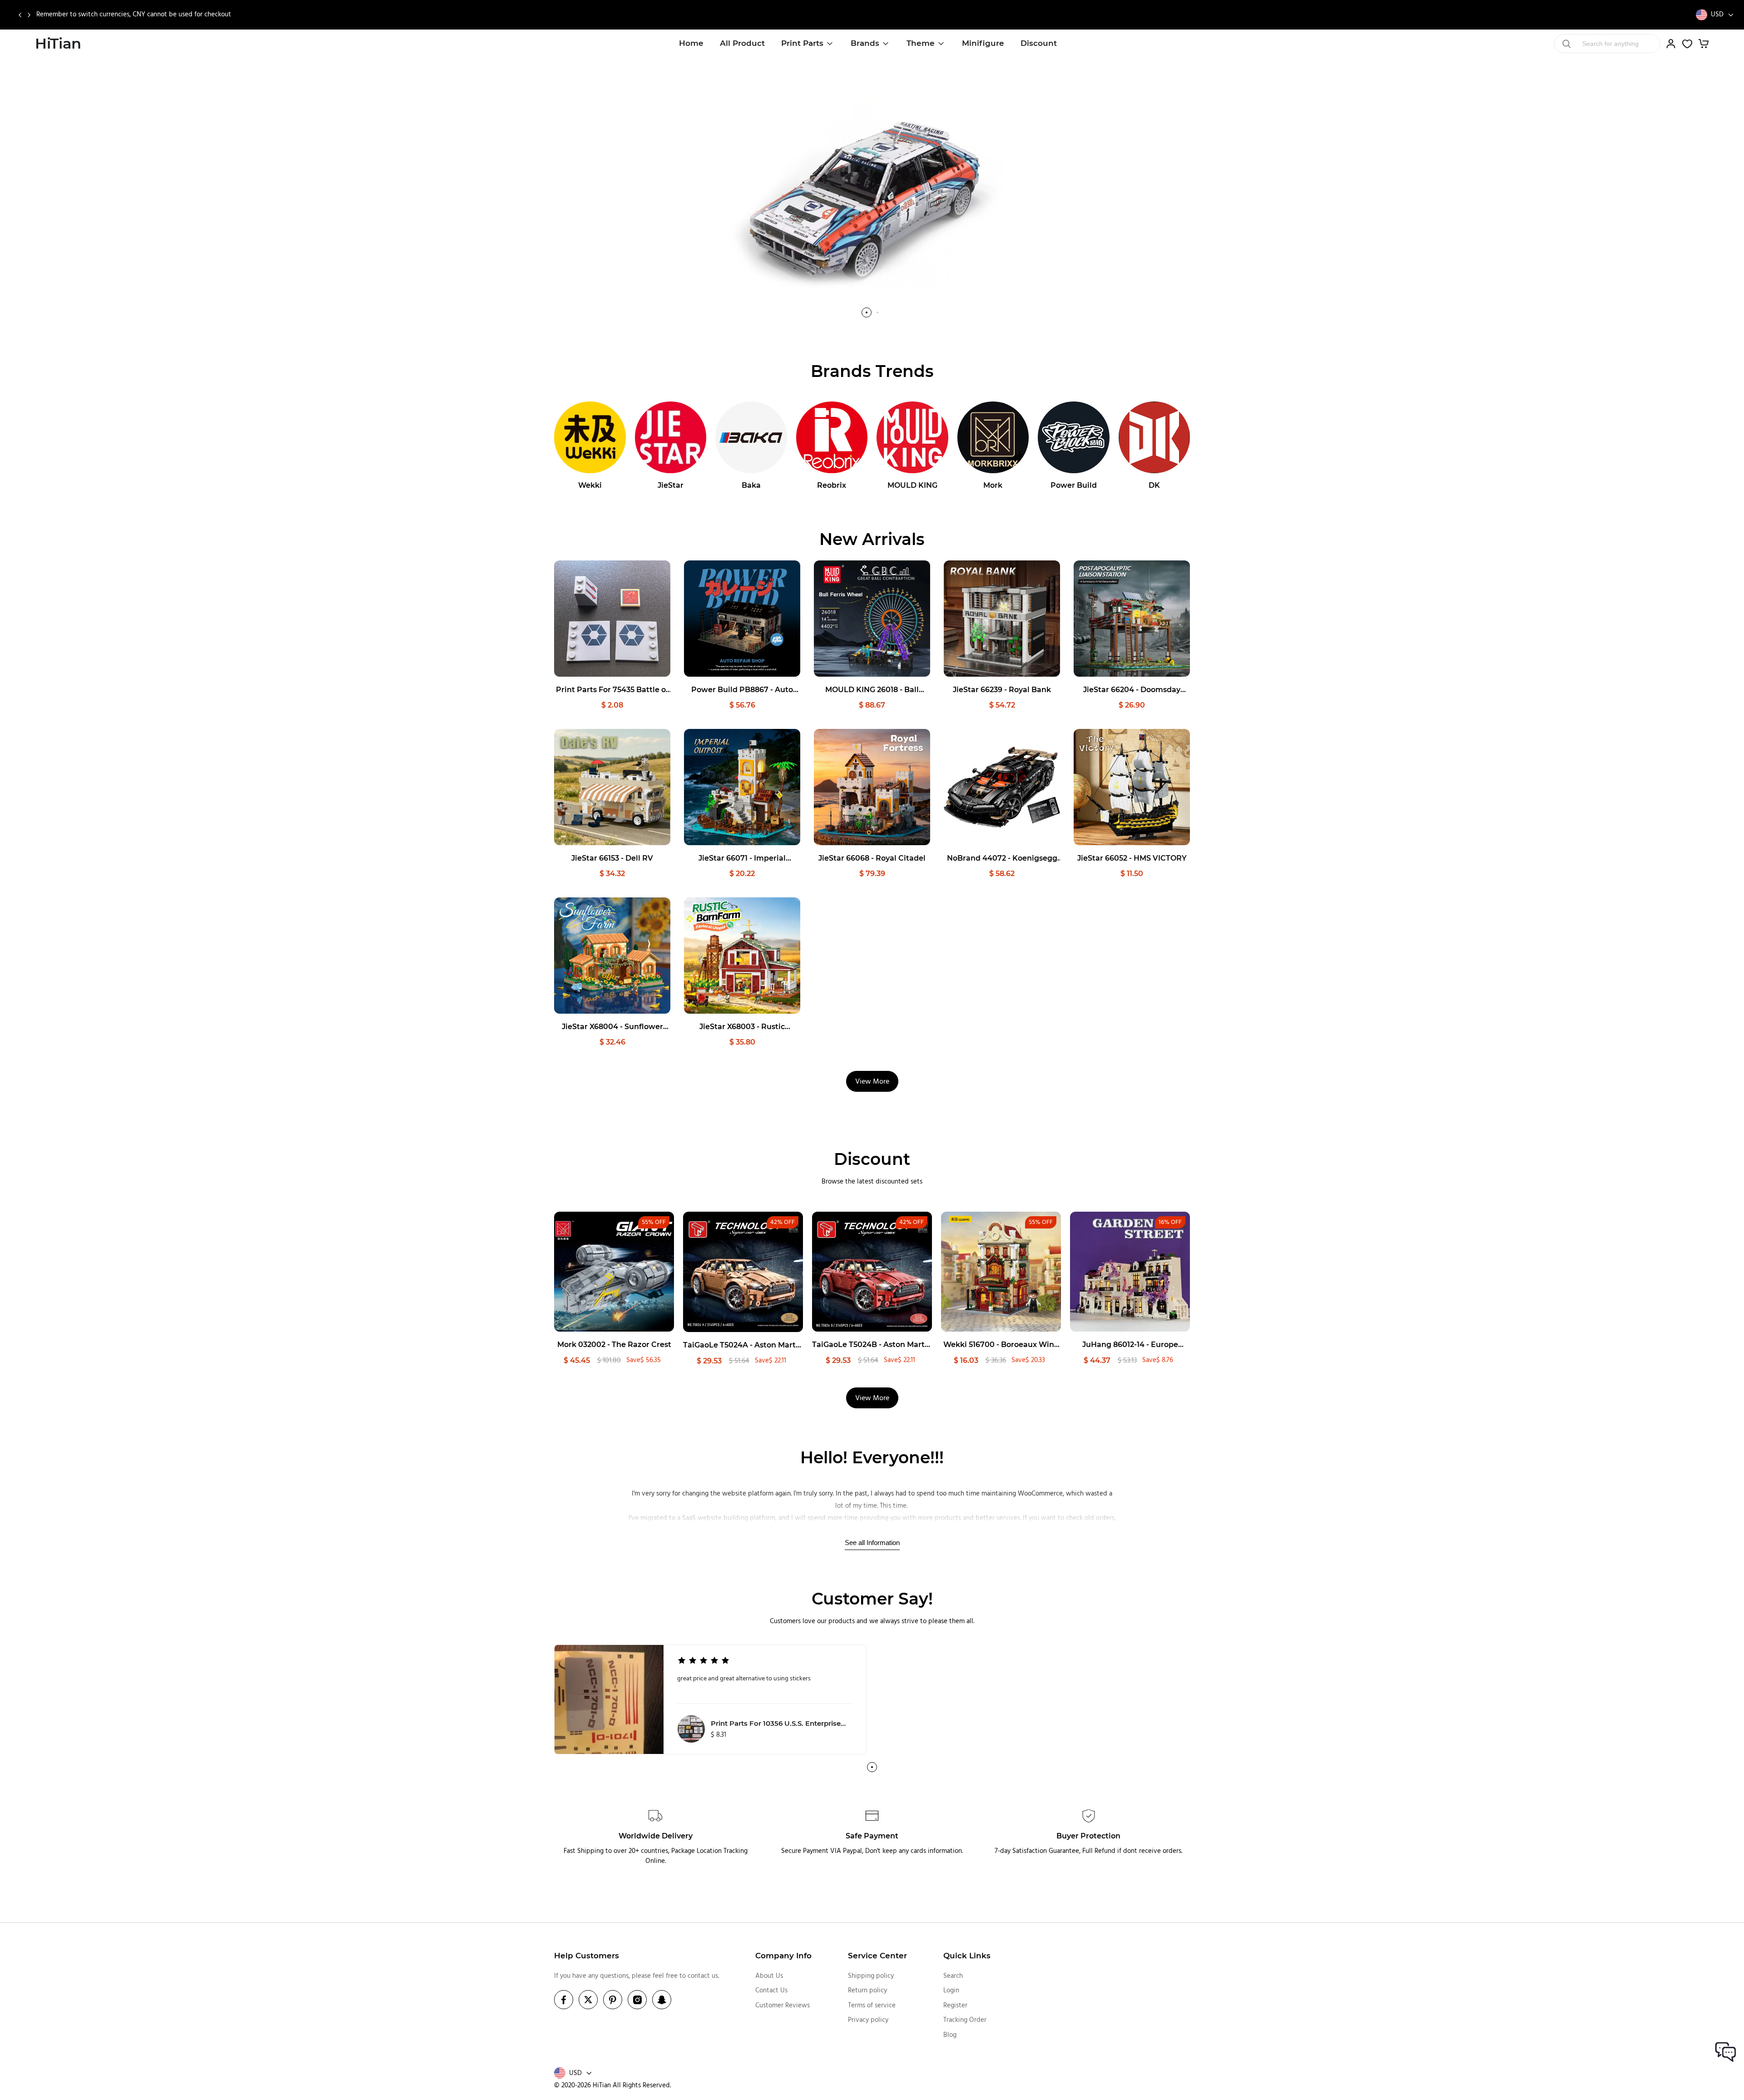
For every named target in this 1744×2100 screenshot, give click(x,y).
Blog (950, 2035)
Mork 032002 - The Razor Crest (614, 1345)
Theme (921, 43)
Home (691, 43)
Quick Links (967, 1956)
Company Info (783, 1956)
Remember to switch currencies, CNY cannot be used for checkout (134, 15)
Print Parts (802, 43)
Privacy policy (868, 2020)
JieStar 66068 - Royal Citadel (872, 858)
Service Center (877, 1956)
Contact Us (771, 1991)
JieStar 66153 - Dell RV (612, 858)
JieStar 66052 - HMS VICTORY (1132, 858)
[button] (20, 15)
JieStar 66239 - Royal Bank (1002, 690)
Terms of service (872, 2006)
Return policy (867, 1991)
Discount (1039, 43)
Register (955, 2006)
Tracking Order (965, 2020)
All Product (742, 43)
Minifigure (983, 43)
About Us (769, 1976)
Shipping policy (871, 1976)
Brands (865, 43)
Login (951, 1991)
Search (953, 1976)
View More (872, 1082)
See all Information (872, 1543)
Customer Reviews (783, 2006)
